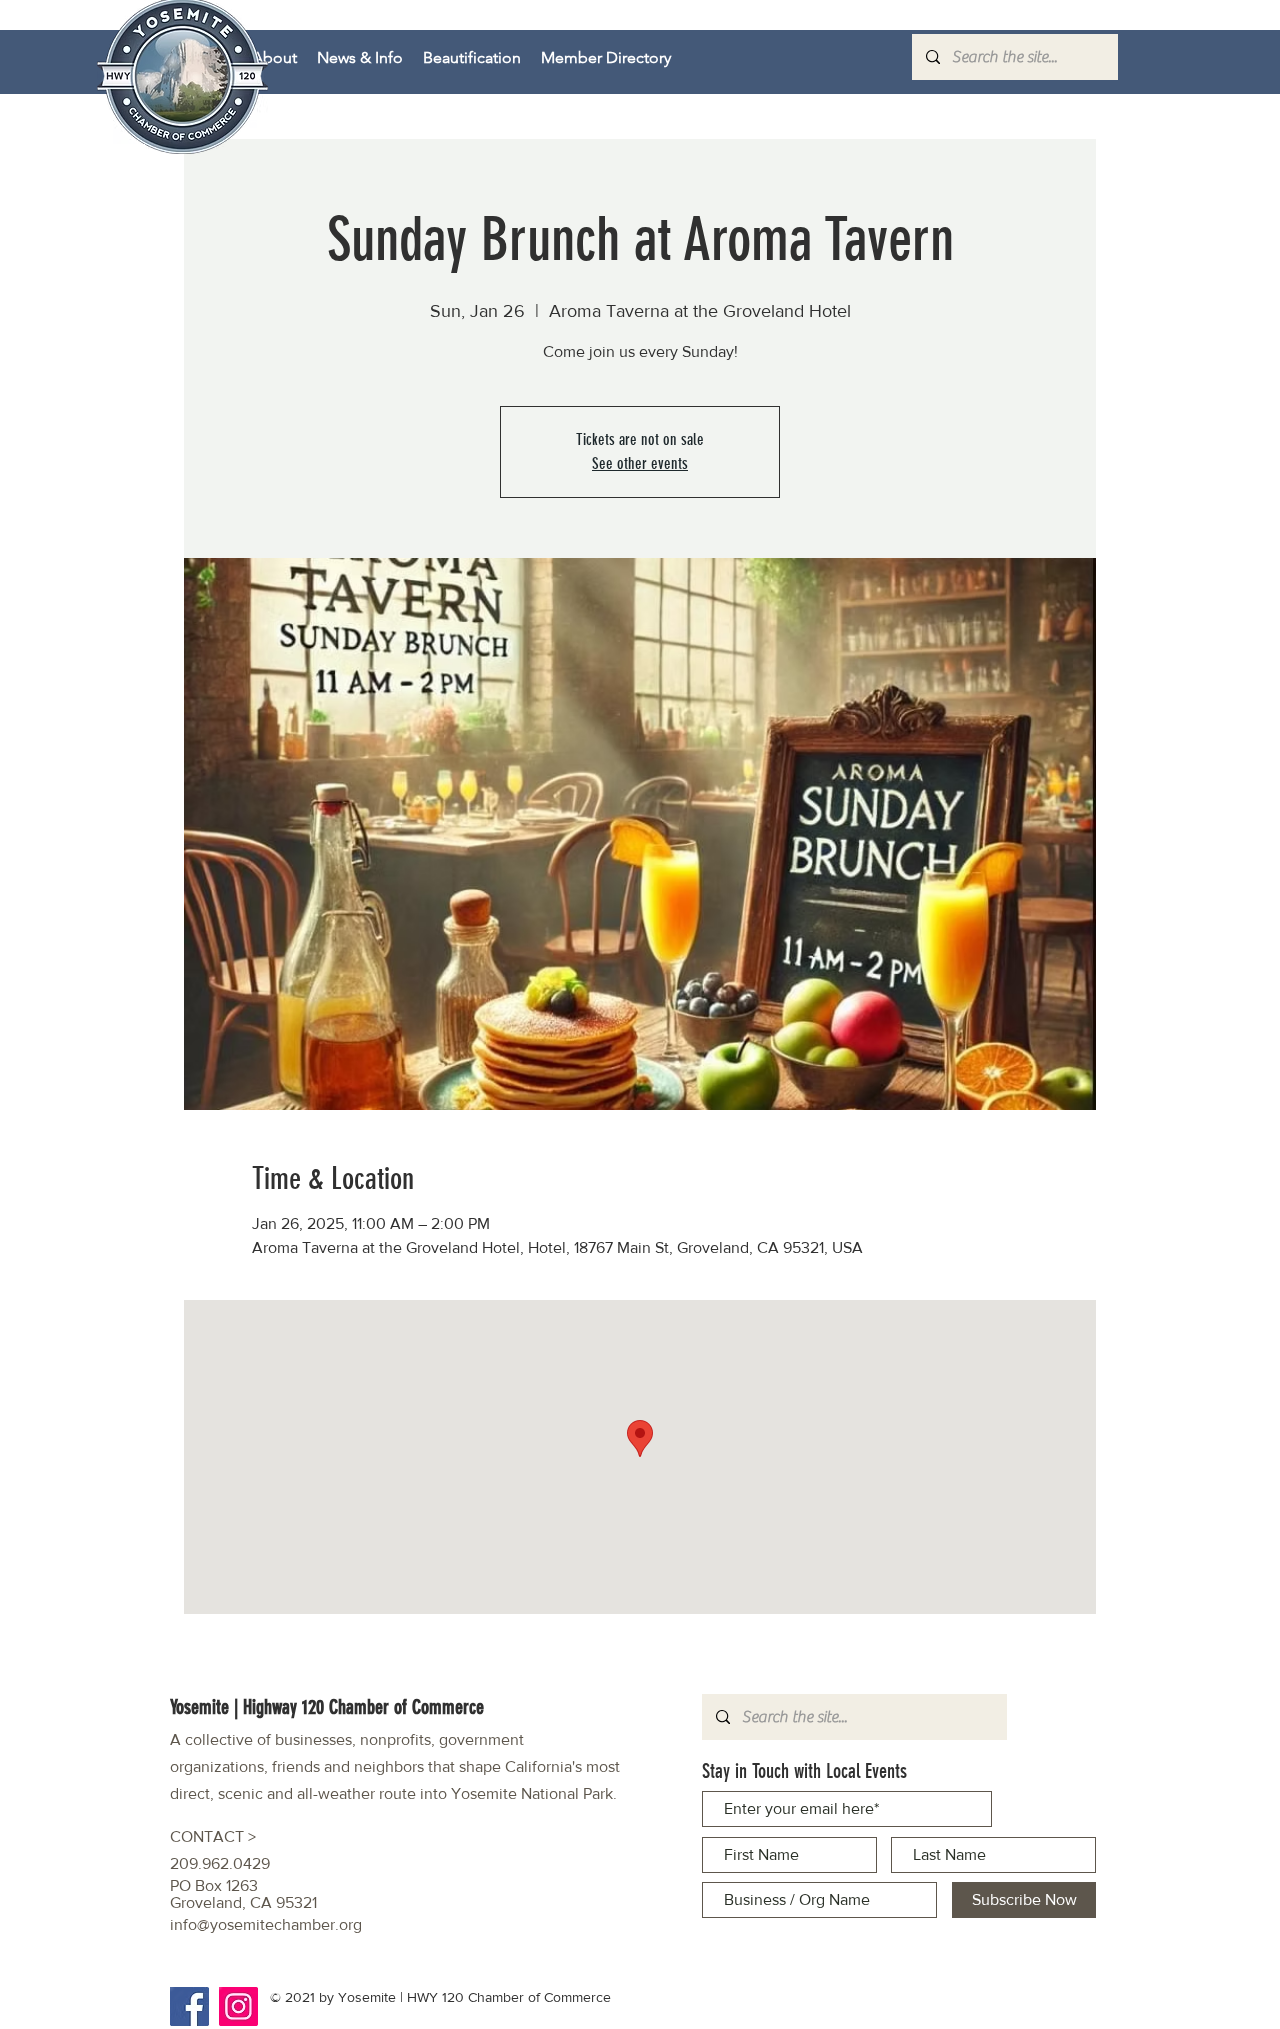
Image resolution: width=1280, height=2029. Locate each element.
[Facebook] (189, 2006)
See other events (640, 463)
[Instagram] (238, 2006)
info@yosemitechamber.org (266, 1924)
